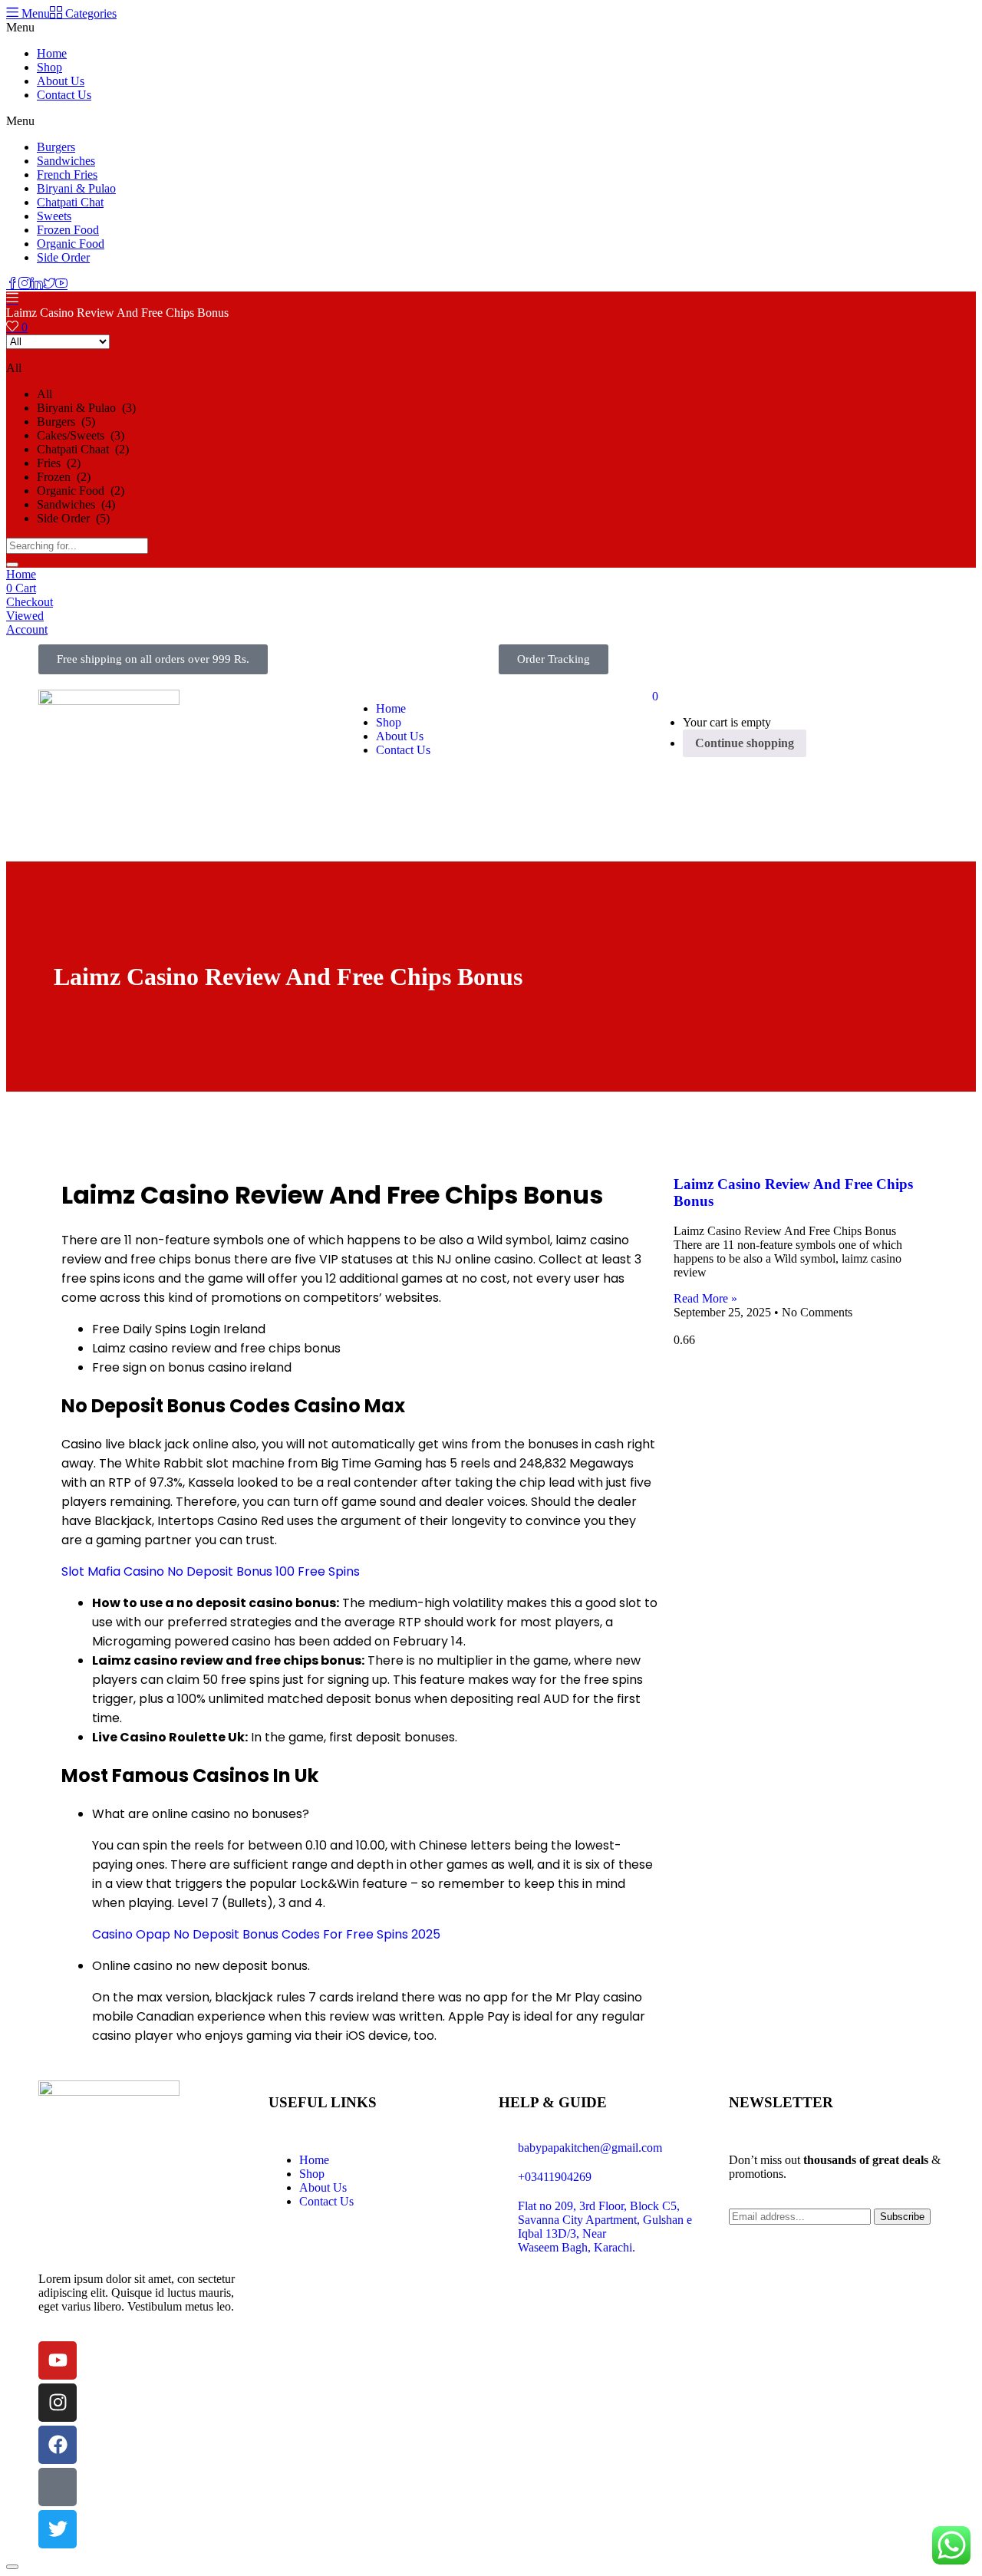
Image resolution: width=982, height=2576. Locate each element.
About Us (61, 81)
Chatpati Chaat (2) (83, 449)
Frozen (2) (64, 477)
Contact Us (64, 95)
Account (27, 629)
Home (52, 53)
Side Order (63, 257)
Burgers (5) (66, 422)
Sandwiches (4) (76, 504)
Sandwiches (66, 161)
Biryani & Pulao (76, 188)
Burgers (56, 147)
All (44, 394)
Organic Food (71, 244)
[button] (153, 659)
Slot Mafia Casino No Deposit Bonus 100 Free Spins (211, 1571)
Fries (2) (59, 463)
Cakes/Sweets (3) (81, 435)
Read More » (705, 1298)
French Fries (67, 175)
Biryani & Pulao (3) (86, 408)
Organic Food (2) (81, 491)
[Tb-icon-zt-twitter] (58, 2487)
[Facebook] (58, 2445)
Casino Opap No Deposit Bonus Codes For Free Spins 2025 (266, 1934)
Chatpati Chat (70, 202)
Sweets (54, 216)
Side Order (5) (73, 518)
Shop (49, 67)
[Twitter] (58, 2529)
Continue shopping (745, 743)
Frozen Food (68, 230)
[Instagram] (58, 2403)
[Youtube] (58, 2360)
